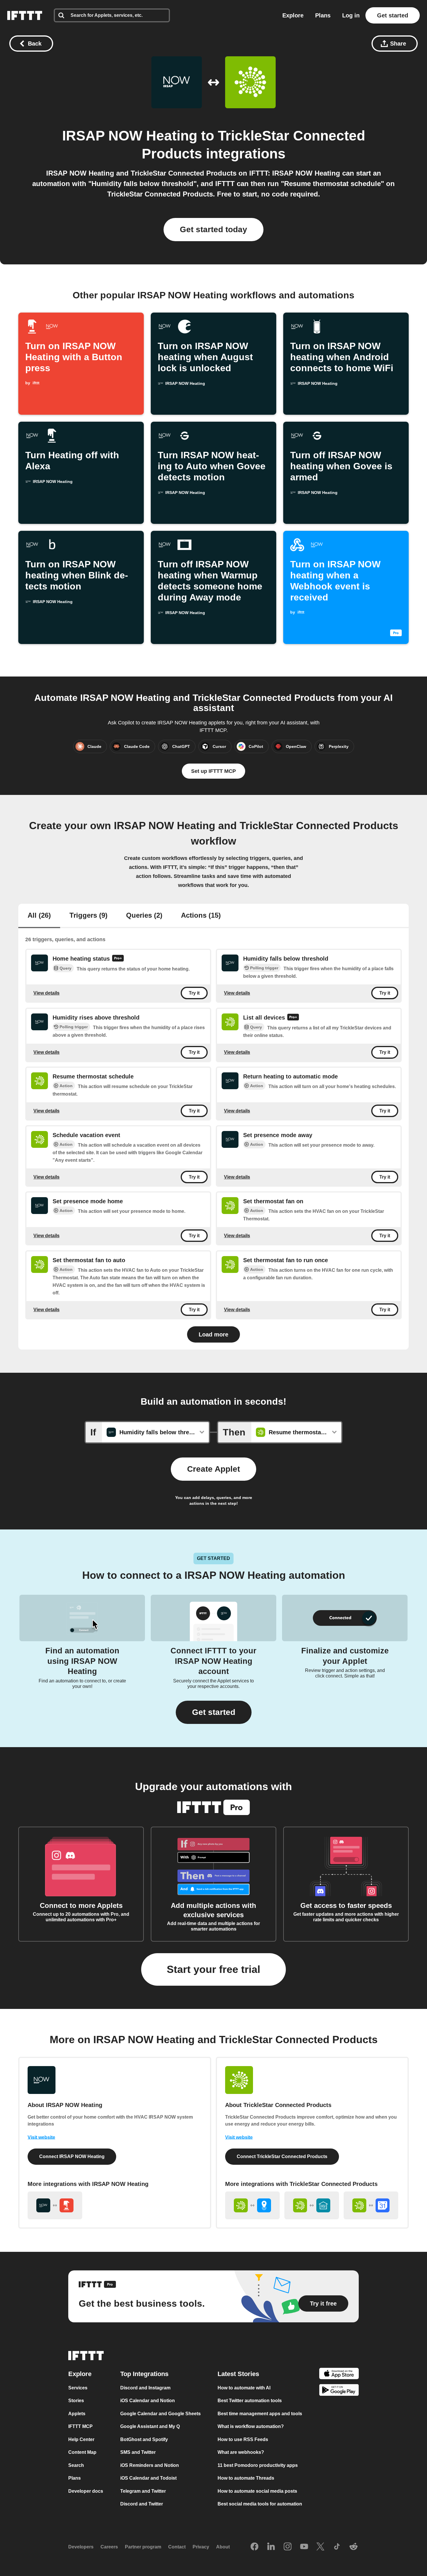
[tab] (39, 916)
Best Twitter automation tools (250, 2401)
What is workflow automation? (251, 2426)
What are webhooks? (241, 2452)
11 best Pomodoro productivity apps (258, 2465)
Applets (77, 2414)
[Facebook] (254, 2547)
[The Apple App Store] (339, 2374)
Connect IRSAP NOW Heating (72, 2156)
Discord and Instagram (145, 2388)
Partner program (143, 2547)
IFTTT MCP (80, 2426)
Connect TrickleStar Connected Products (282, 2156)
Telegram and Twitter (143, 2491)
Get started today (214, 229)
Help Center (81, 2439)
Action (66, 1086)
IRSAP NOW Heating (130, 136)
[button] (214, 1712)
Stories (76, 2401)
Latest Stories (238, 2374)
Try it (194, 993)
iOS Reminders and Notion (150, 2465)
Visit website (41, 2137)
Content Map (82, 2452)
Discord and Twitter (142, 2504)
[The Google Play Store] (339, 2391)
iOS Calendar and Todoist (148, 2478)
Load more (214, 1334)
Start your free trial (214, 1969)
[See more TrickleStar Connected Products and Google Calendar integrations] (371, 2205)
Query (66, 968)
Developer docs (86, 2491)
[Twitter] (320, 2547)
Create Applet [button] (214, 1469)
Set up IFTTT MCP (214, 771)
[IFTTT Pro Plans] (118, 959)
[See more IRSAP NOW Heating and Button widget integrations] (55, 2205)
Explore (293, 15)
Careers (109, 2547)
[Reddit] (354, 2547)
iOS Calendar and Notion (148, 2401)
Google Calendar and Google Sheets (160, 2414)
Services (78, 2388)
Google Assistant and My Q (150, 2426)
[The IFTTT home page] (25, 15)
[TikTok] (337, 2547)
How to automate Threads (246, 2478)
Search (76, 2465)
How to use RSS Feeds (243, 2439)
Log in (351, 15)
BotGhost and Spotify (144, 2439)
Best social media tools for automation (260, 2504)
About (223, 2547)
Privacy (201, 2547)
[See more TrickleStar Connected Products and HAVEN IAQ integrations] (312, 2205)
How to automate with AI (244, 2388)
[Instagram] (288, 2547)
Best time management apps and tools (260, 2414)
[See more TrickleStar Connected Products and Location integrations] (252, 2205)
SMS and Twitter (138, 2452)
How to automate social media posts (257, 2491)
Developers (81, 2547)
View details (46, 993)
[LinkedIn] (271, 2547)
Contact (177, 2547)
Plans (323, 15)
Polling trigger (264, 968)
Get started (393, 15)
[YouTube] (304, 2547)
